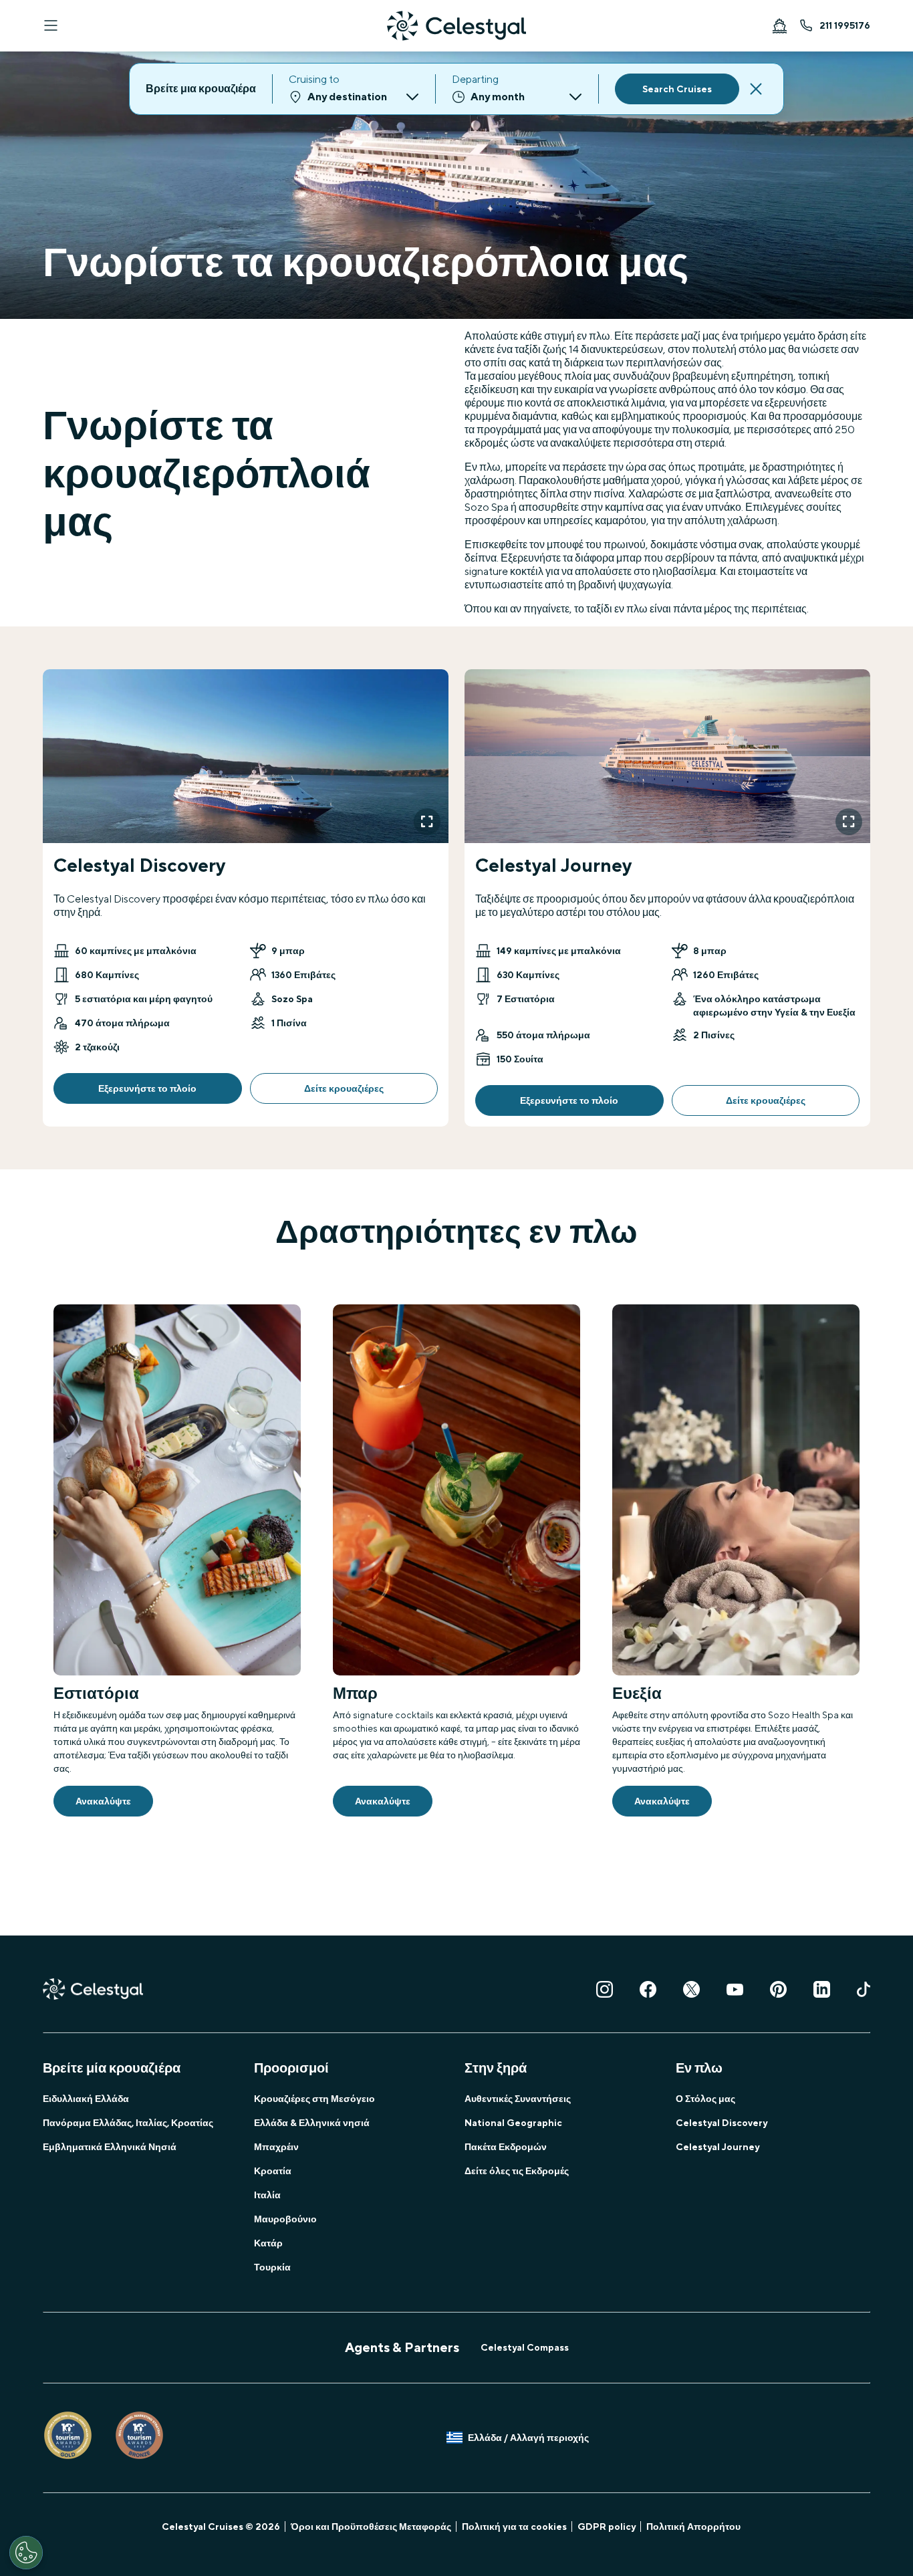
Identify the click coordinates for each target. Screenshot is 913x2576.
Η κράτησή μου (779, 25)
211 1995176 (845, 25)
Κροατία (273, 2171)
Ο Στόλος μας (705, 2099)
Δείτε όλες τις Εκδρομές (517, 2171)
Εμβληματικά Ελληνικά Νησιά (110, 2147)
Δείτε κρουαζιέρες (344, 1088)
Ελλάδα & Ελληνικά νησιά (312, 2123)
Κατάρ (268, 2243)
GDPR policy (607, 2527)
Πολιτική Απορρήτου (693, 2527)
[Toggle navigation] (51, 25)
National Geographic (513, 2123)
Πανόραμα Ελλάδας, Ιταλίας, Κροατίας (128, 2123)
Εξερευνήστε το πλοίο (147, 1088)
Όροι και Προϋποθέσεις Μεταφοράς (371, 2527)
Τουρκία (272, 2267)
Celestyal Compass (525, 2347)
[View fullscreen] (427, 822)
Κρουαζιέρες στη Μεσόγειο (314, 2099)
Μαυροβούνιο (285, 2219)
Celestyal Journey (718, 2147)
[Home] (456, 26)
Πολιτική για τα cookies (514, 2527)
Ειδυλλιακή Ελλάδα (86, 2099)
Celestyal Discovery (722, 2123)
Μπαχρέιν (276, 2147)
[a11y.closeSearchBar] (756, 89)
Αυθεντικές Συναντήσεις (518, 2099)
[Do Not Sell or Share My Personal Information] (26, 2553)
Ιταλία (267, 2195)
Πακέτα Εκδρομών (506, 2147)
